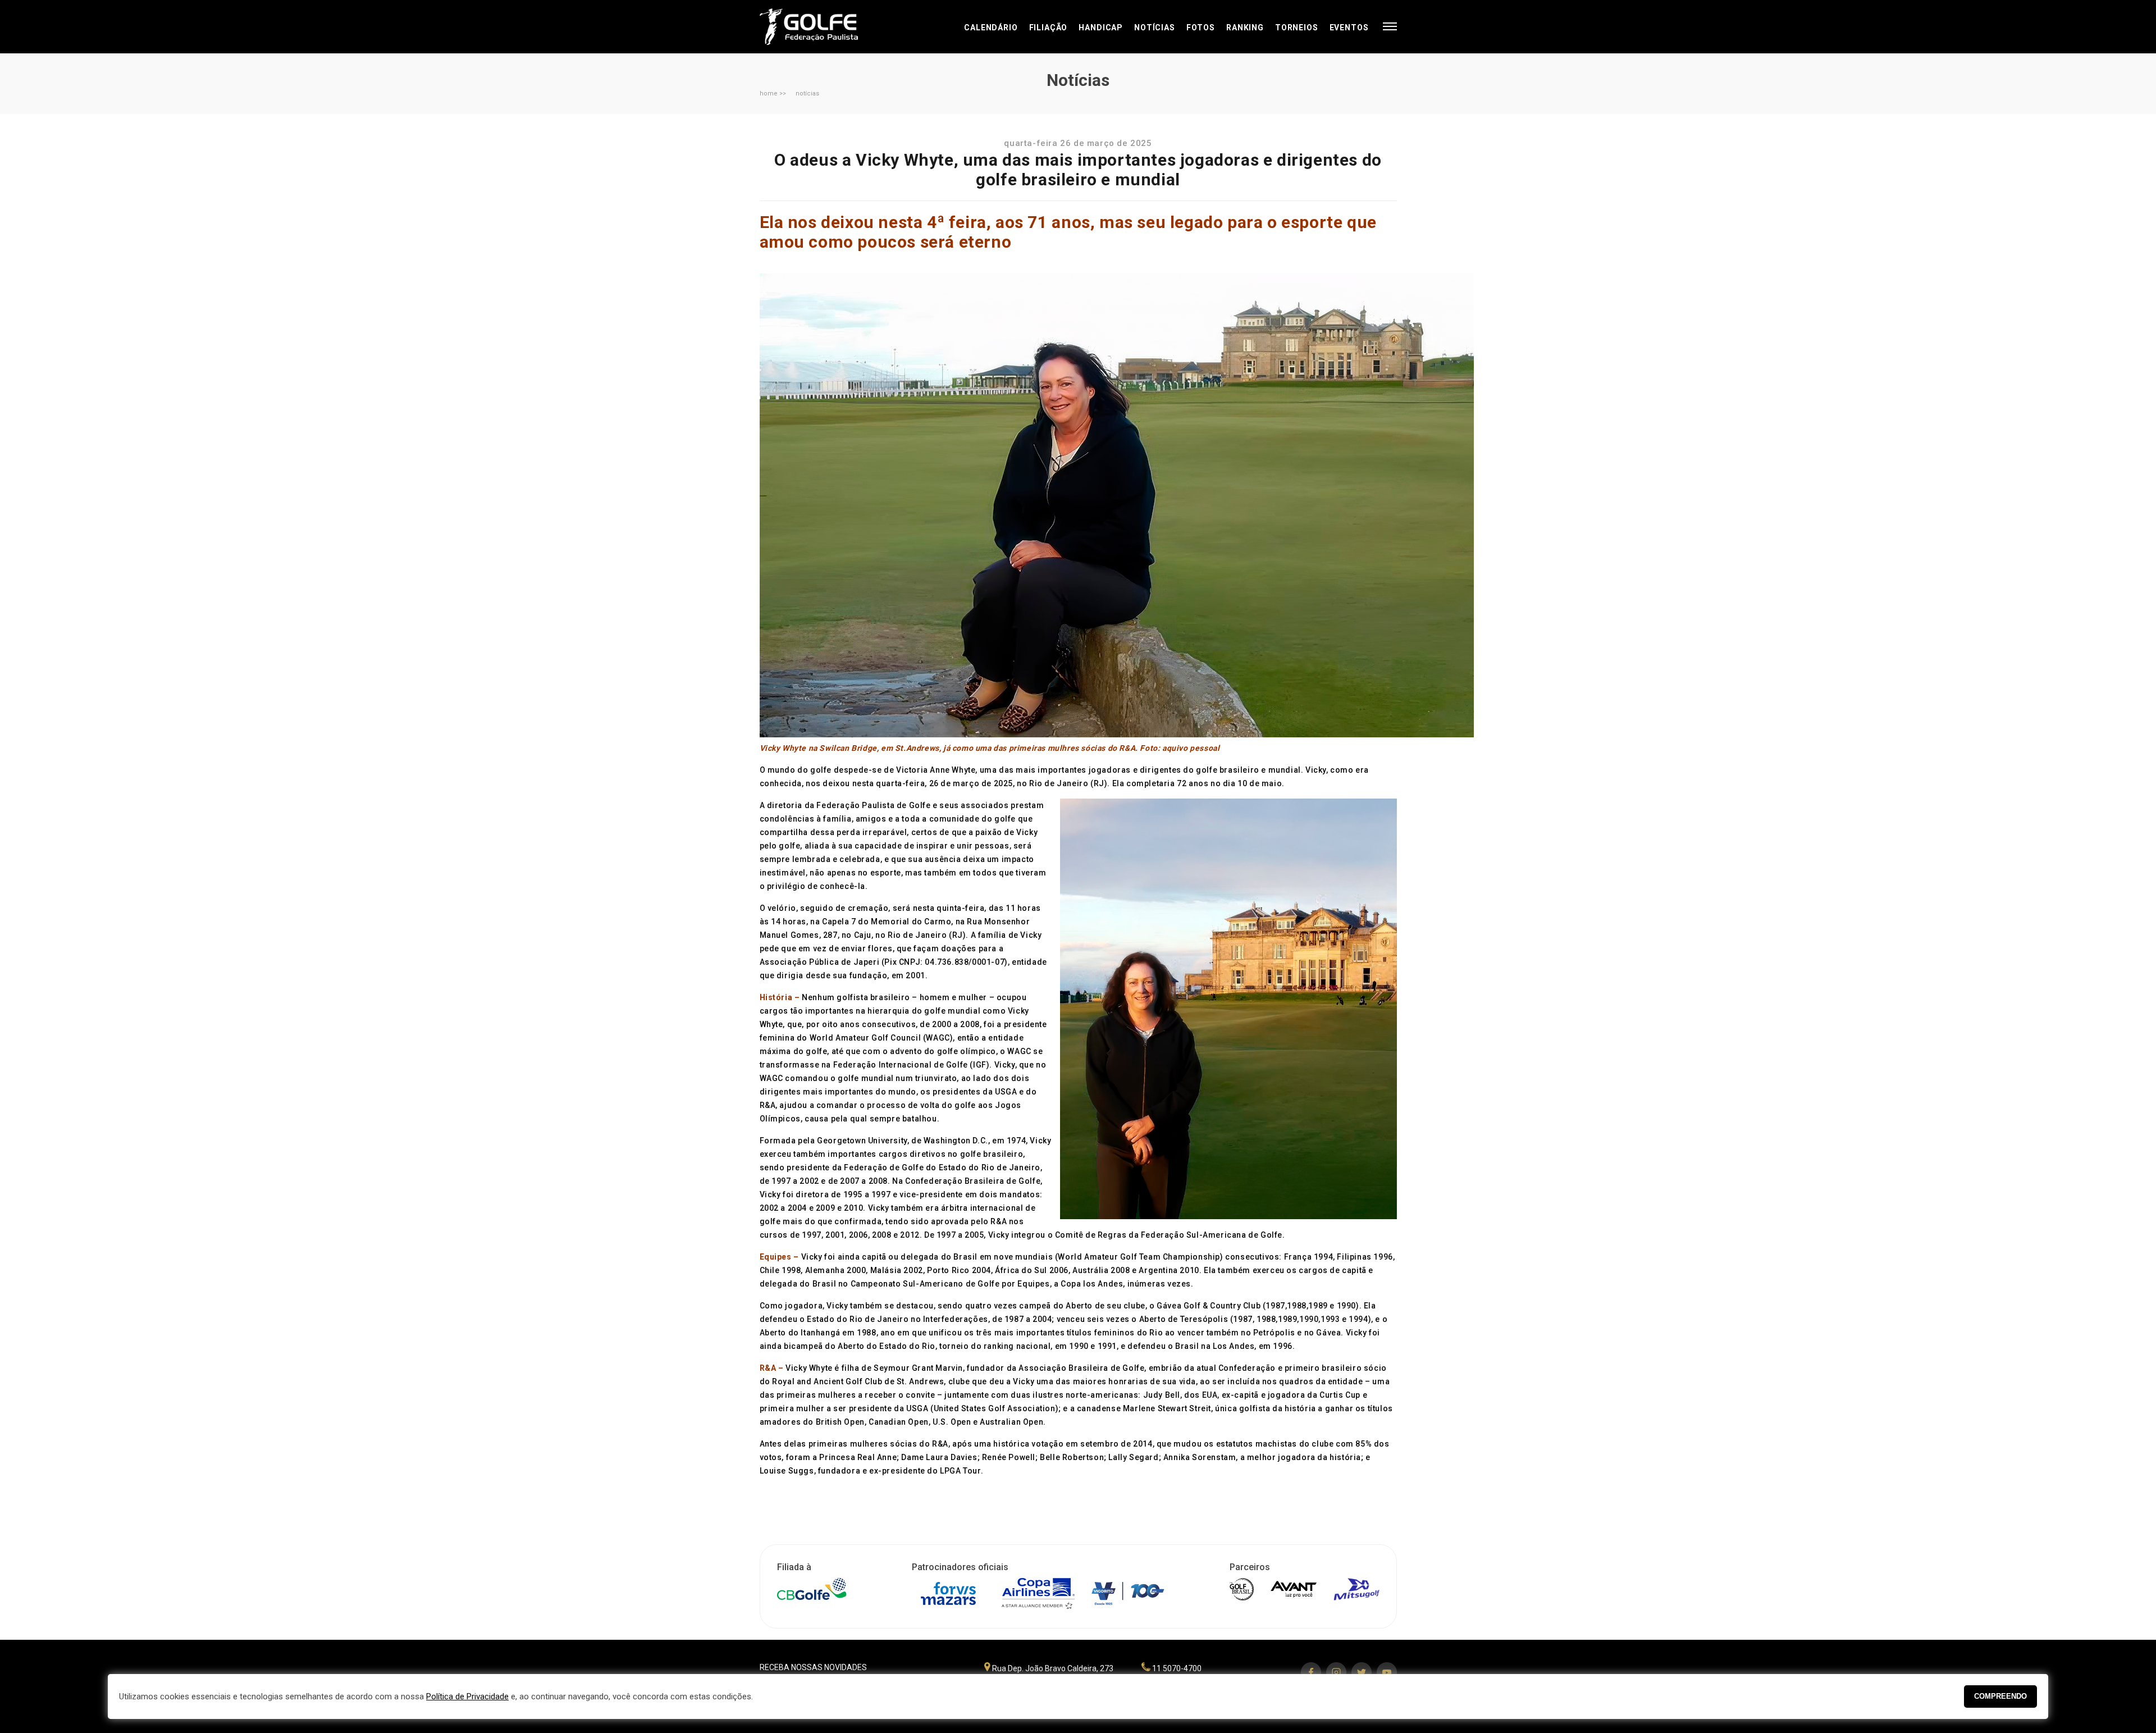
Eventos (1349, 28)
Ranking (1245, 28)
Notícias (1155, 28)
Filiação (1049, 28)
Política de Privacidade (467, 1696)
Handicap (1101, 28)
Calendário (991, 28)
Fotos (1201, 28)
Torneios (1297, 28)
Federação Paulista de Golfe (820, 27)
